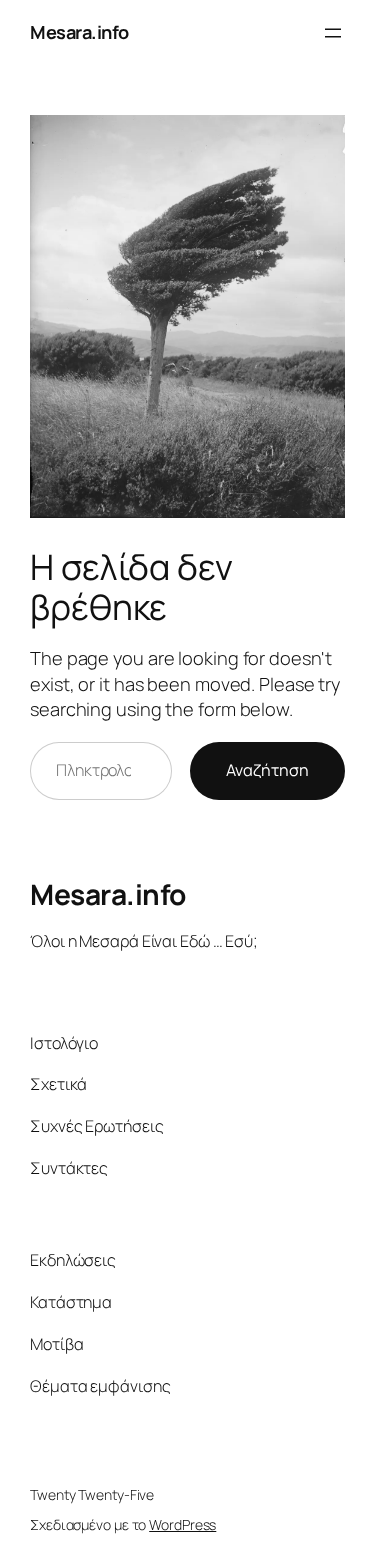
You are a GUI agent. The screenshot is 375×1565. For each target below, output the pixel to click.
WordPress (182, 1524)
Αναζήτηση (267, 770)
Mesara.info (79, 32)
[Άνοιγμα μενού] (333, 33)
